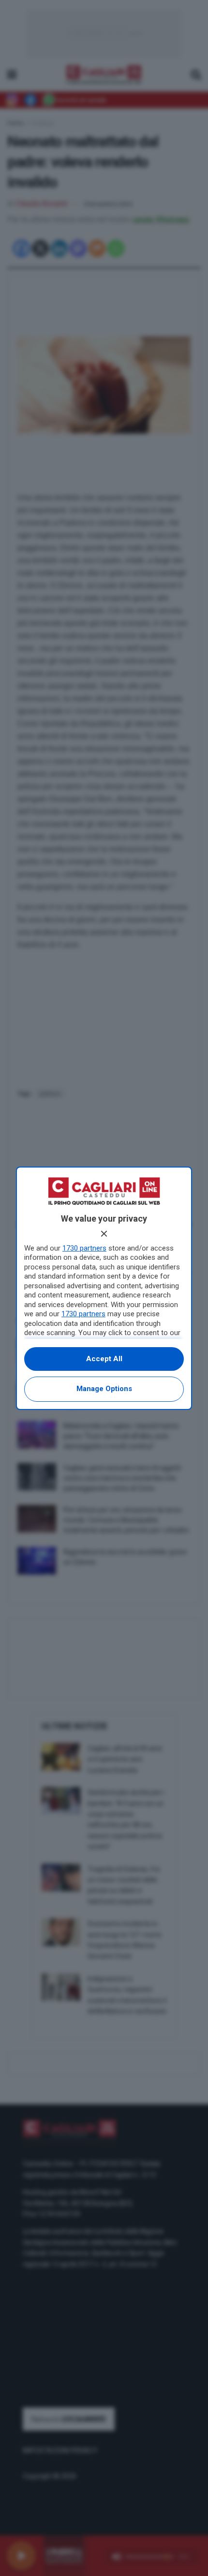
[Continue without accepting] (104, 1234)
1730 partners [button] (84, 1248)
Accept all (104, 1359)
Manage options (104, 1389)
